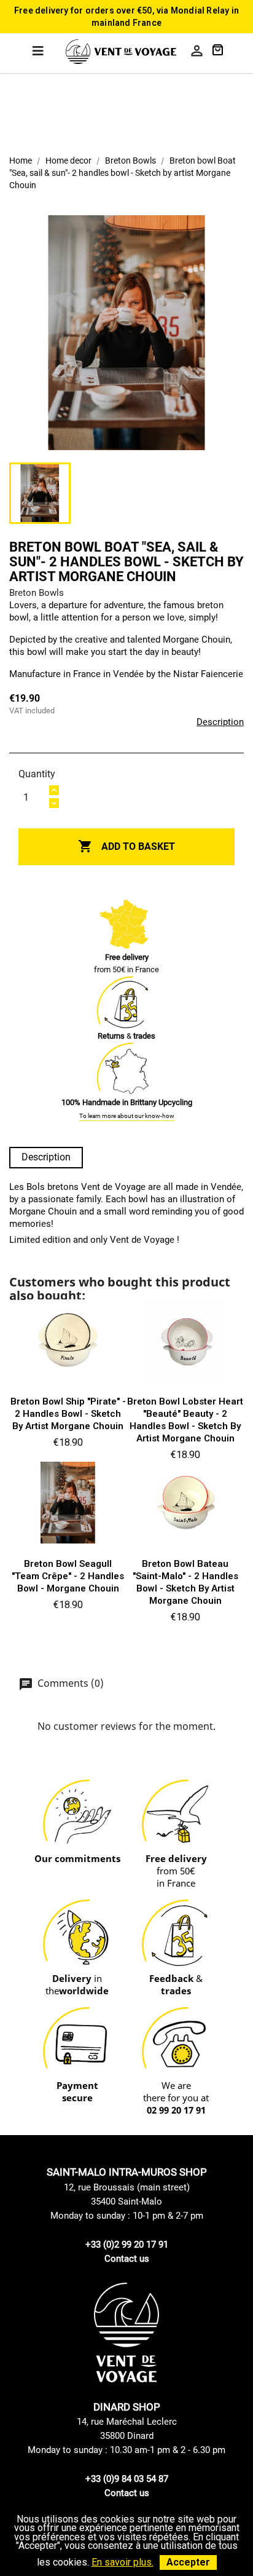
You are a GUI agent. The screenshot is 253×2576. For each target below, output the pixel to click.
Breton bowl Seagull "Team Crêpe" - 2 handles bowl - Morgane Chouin (68, 1576)
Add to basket (126, 846)
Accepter (188, 2562)
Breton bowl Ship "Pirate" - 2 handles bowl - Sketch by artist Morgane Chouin (68, 1414)
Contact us (127, 2259)
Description (220, 722)
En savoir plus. (123, 2562)
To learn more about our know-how (127, 1116)
